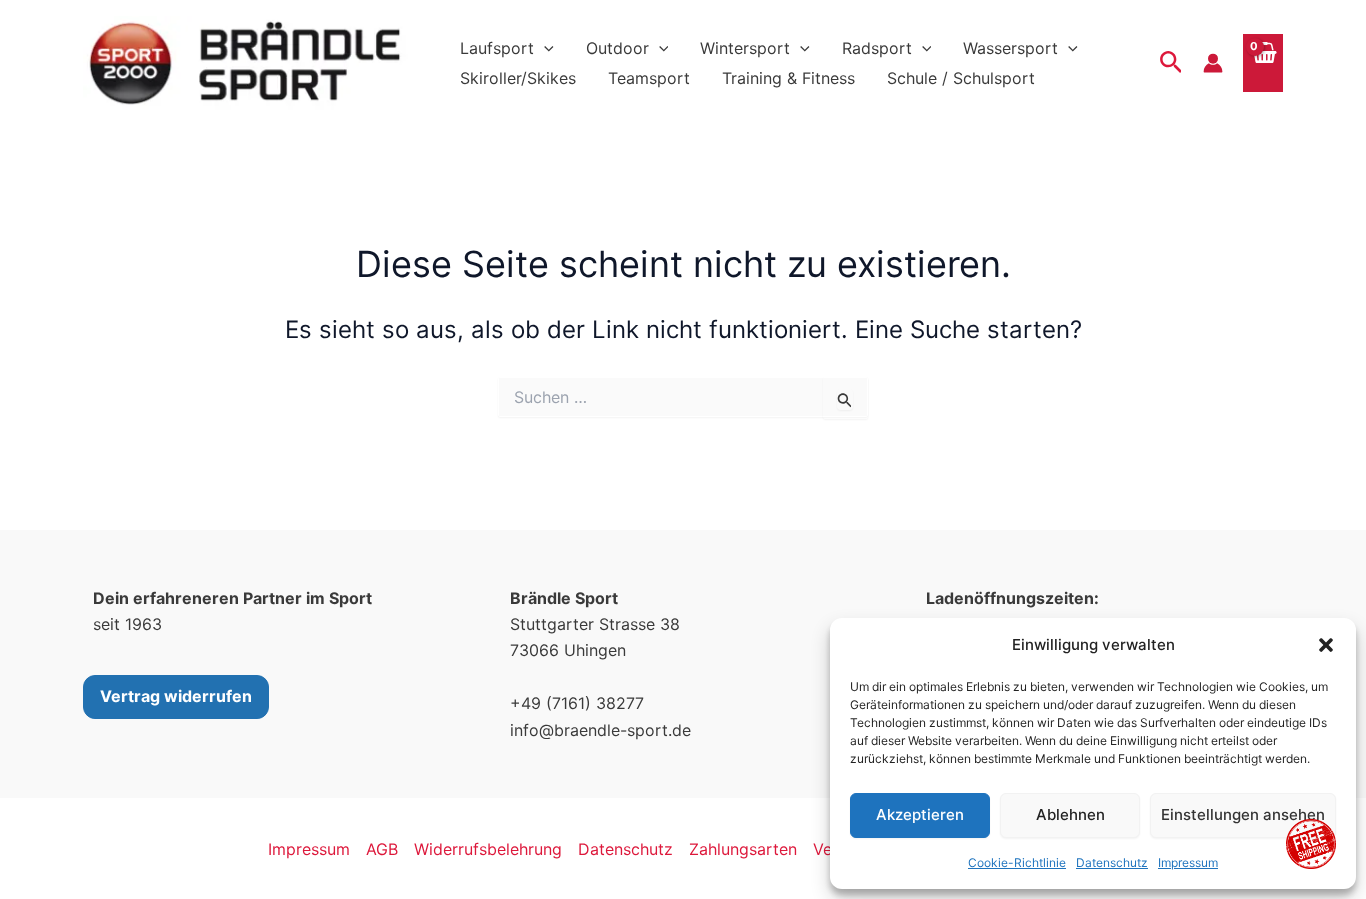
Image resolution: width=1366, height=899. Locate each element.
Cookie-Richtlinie (1017, 862)
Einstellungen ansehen (1243, 814)
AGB (382, 849)
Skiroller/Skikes (518, 78)
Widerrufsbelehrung (488, 849)
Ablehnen (1070, 814)
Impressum (1188, 862)
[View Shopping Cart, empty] (1263, 63)
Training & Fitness (788, 78)
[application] (544, 48)
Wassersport (1010, 48)
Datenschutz (1112, 862)
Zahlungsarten (743, 849)
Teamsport (649, 78)
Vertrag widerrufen (176, 696)
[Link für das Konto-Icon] (1213, 63)
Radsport (877, 48)
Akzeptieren (920, 814)
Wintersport (745, 48)
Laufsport (497, 48)
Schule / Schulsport (961, 78)
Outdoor (617, 48)
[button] (1326, 645)
